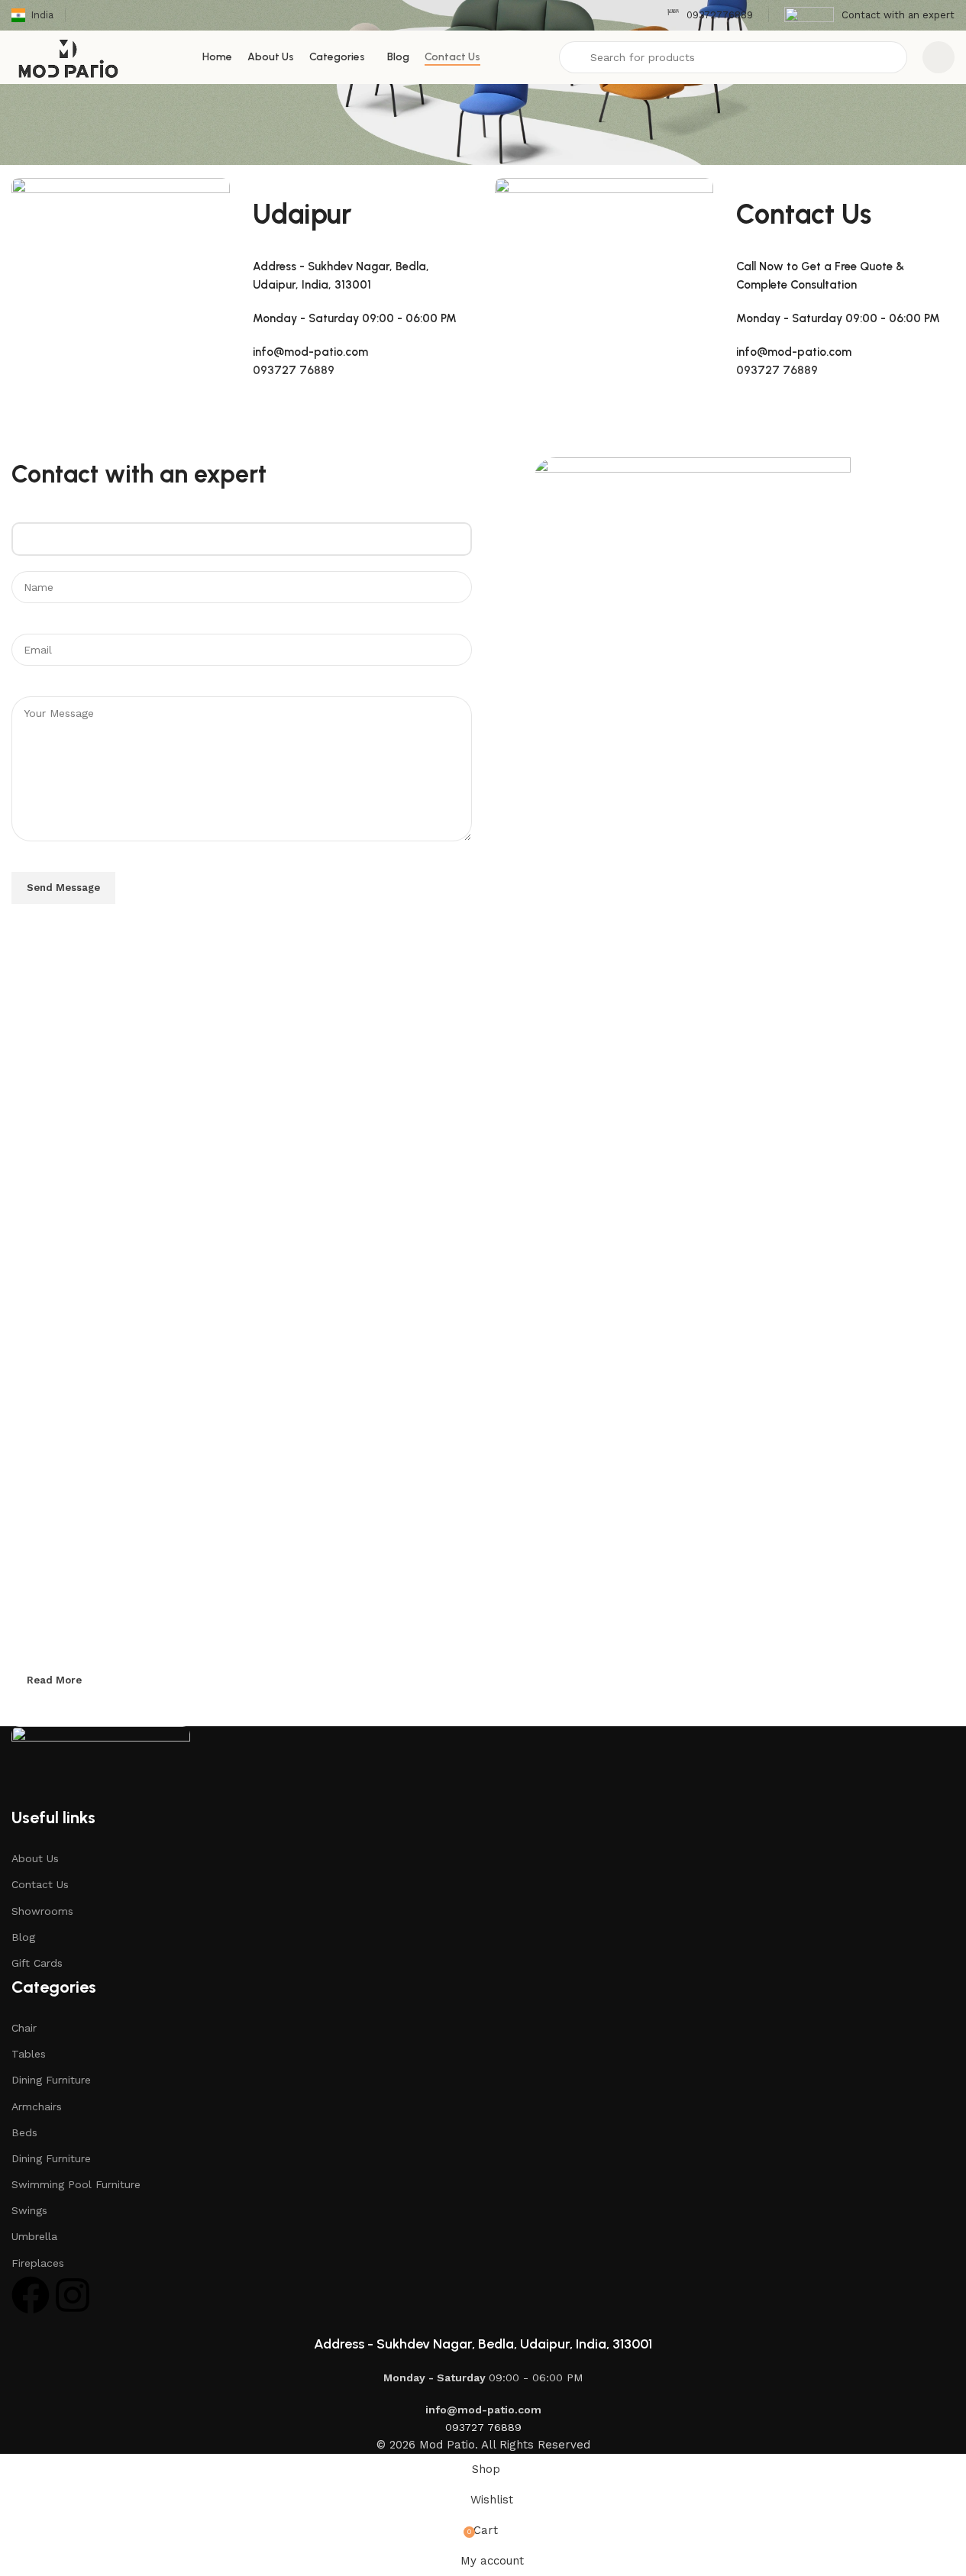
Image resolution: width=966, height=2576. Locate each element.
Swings (29, 2210)
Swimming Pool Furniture (76, 2184)
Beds (24, 2132)
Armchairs (37, 2106)
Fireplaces (38, 2263)
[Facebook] (31, 2295)
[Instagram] (73, 2295)
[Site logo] (68, 56)
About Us (35, 1858)
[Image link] (101, 1766)
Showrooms (42, 1911)
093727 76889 (294, 370)
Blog (23, 1937)
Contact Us (40, 1884)
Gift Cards (37, 1963)
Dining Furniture (51, 2080)
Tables (29, 2054)
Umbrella (34, 2236)
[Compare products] (939, 57)
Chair (24, 2028)
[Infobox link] (710, 16)
